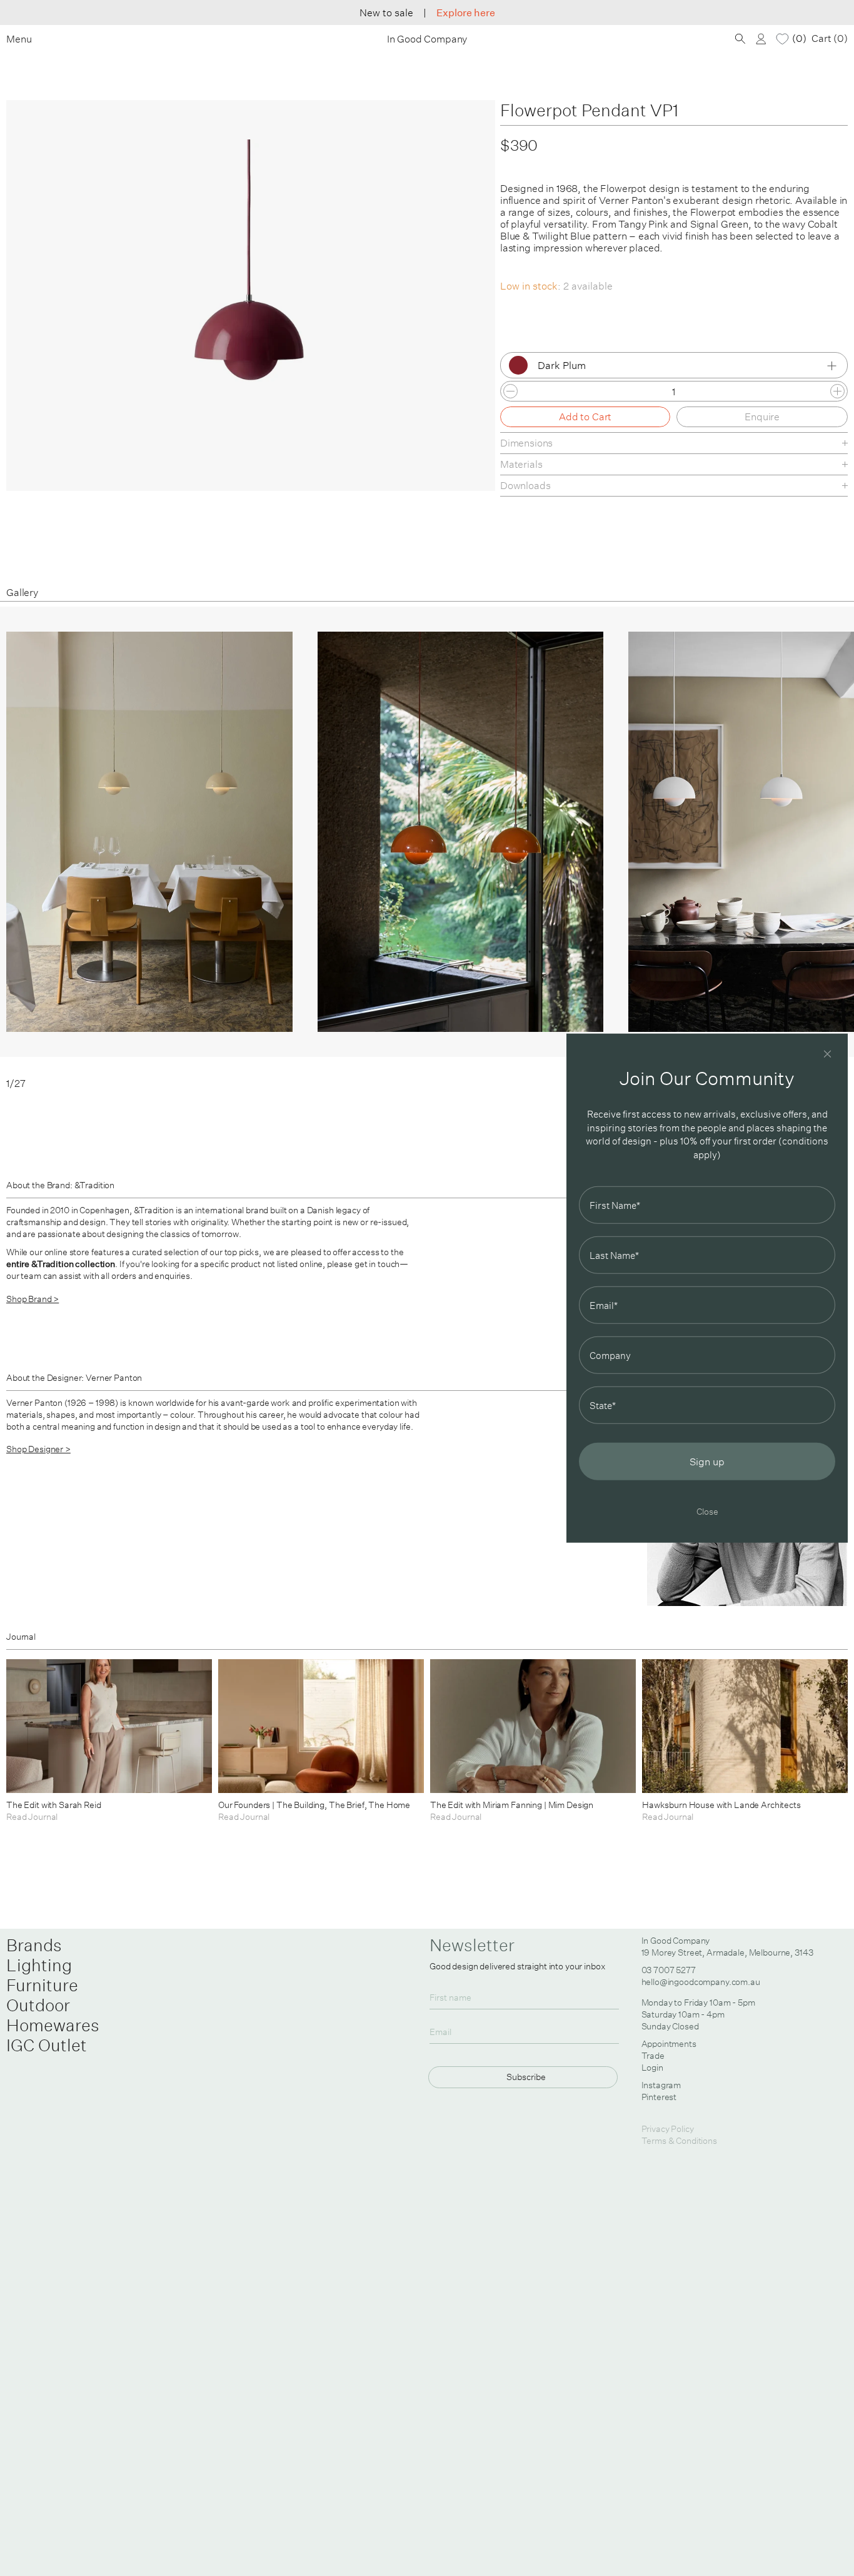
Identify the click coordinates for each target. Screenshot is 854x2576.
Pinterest (659, 2097)
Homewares (53, 2025)
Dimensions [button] (526, 443)
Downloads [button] (525, 485)
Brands (34, 1945)
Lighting (39, 1965)
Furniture (42, 1985)
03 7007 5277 (669, 1970)
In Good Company (427, 39)
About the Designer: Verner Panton (74, 1378)
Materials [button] (521, 464)
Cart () (830, 38)
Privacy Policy (668, 2129)
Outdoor (38, 2005)
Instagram (661, 2085)
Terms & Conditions (679, 2141)
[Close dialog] (827, 1053)
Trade (653, 2056)
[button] (811, 848)
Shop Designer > (38, 1449)
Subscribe (526, 2077)
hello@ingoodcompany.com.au (701, 1982)
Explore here (466, 13)
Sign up (707, 1462)
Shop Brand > (33, 1299)
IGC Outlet (47, 2045)
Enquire (762, 417)
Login (652, 2068)
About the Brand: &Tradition (60, 1185)
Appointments (669, 2044)
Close (707, 1511)
